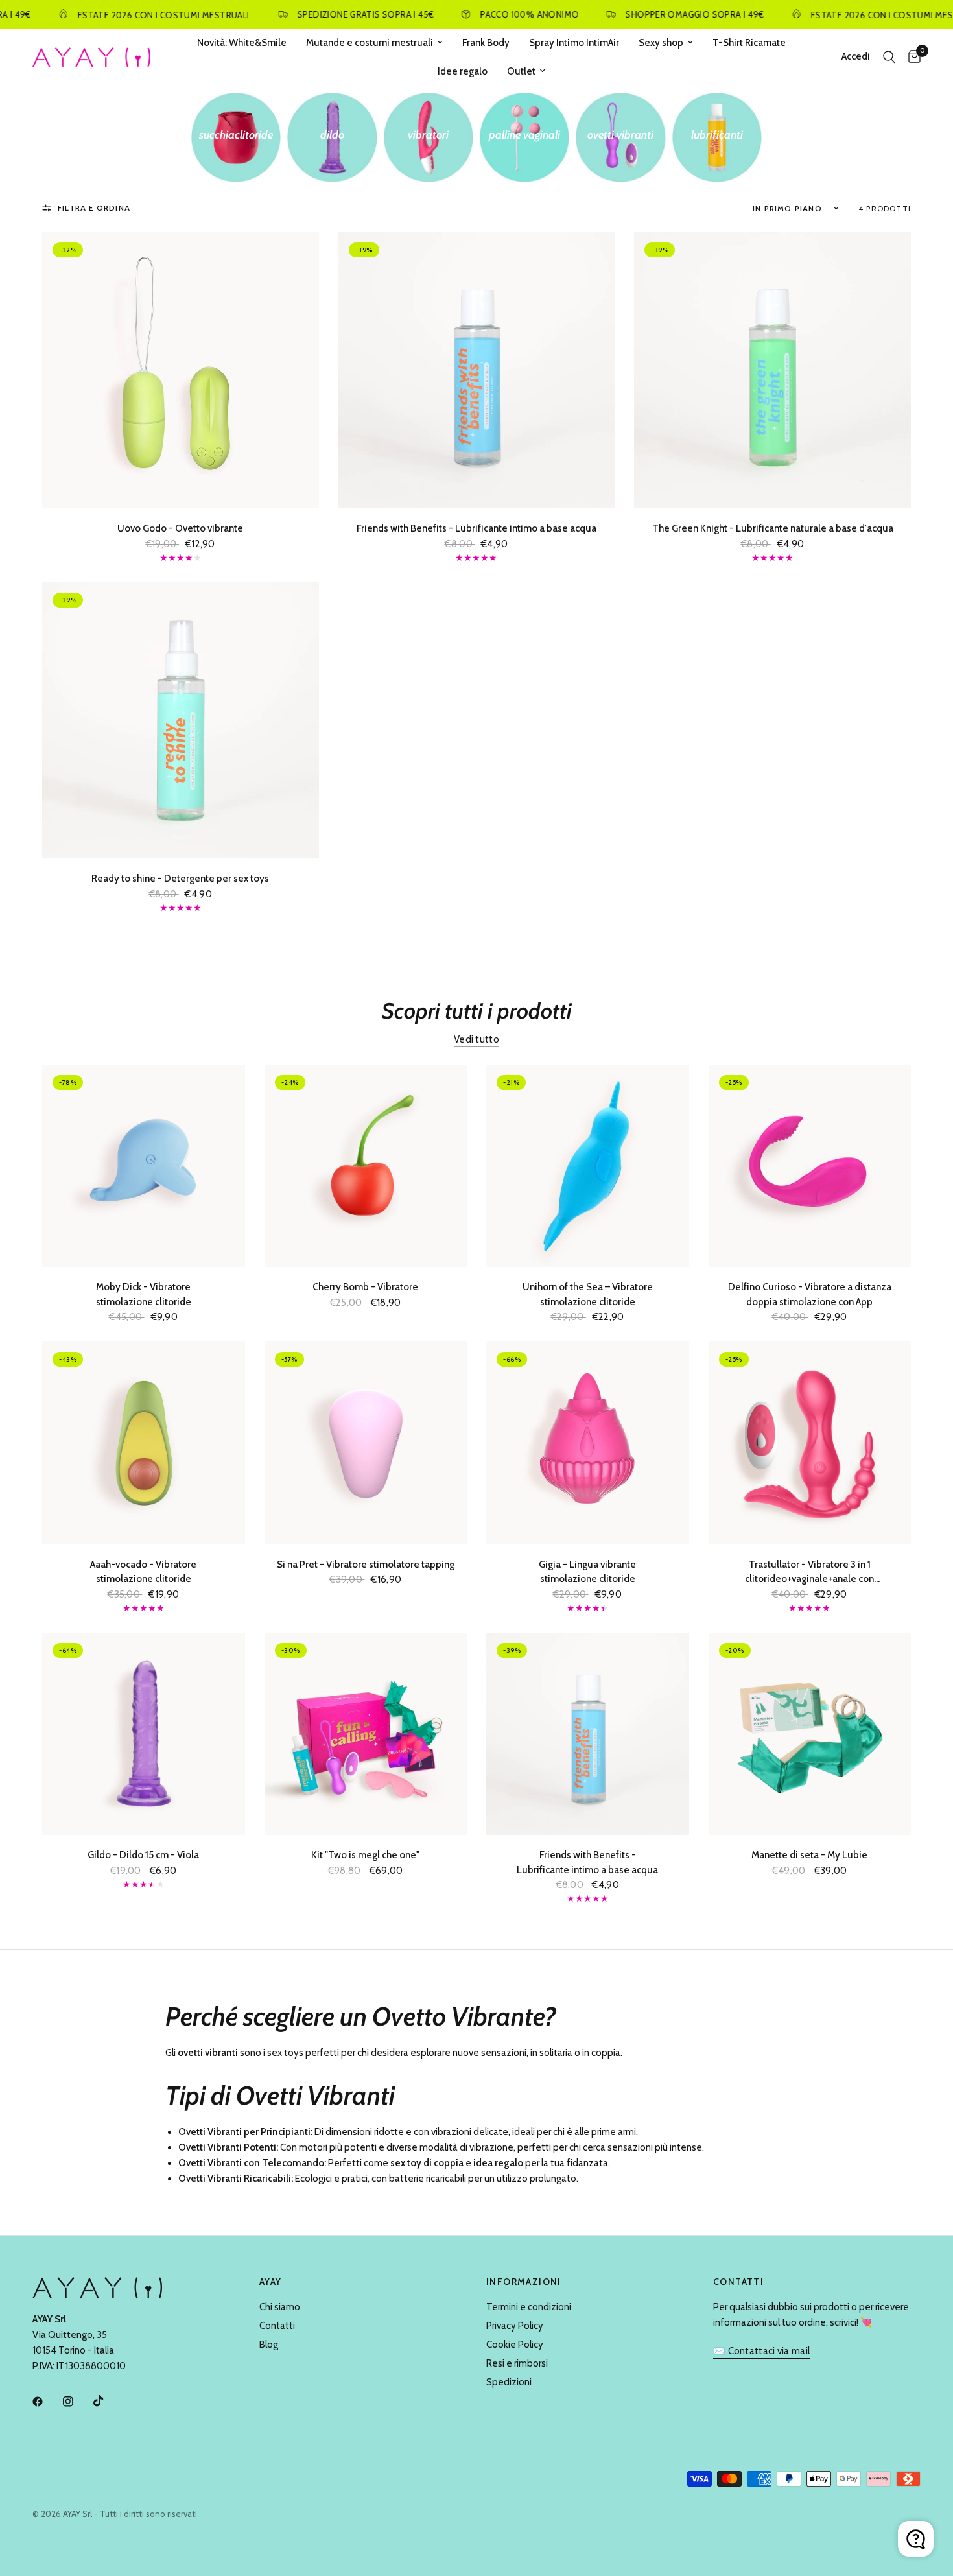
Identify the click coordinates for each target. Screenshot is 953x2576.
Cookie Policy (515, 2345)
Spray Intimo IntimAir (574, 43)
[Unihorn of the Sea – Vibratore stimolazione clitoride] (588, 1166)
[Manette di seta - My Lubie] (810, 1734)
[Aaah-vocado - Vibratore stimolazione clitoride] (144, 1443)
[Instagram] (77, 2402)
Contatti (277, 2326)
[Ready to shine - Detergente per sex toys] (181, 721)
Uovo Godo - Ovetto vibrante (180, 528)
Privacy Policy (515, 2326)
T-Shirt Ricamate (749, 43)
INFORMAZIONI (524, 2282)
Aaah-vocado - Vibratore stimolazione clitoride (143, 1572)
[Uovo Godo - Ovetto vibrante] (181, 371)
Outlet (521, 71)
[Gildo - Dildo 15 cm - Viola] (144, 1734)
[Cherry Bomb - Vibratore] (366, 1166)
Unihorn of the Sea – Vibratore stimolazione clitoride (588, 1294)
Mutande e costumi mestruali (370, 43)
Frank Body (486, 43)
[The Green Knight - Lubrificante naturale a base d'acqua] (772, 371)
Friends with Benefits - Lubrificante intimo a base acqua (476, 528)
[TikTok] (108, 2401)
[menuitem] (242, 43)
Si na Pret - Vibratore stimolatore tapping (366, 1565)
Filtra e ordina (94, 208)
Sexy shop (661, 43)
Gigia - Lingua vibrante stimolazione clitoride (587, 1572)
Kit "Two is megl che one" (365, 1855)
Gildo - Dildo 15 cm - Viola (143, 1855)
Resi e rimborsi (517, 2363)
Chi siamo (280, 2307)
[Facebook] (47, 2402)
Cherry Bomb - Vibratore (365, 1287)
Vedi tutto (476, 1040)
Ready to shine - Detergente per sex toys (180, 879)
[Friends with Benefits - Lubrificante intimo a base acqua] (477, 371)
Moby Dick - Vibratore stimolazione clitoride (144, 1294)
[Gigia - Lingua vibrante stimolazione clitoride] (588, 1443)
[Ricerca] (889, 57)
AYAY (271, 2282)
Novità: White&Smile (242, 43)
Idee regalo (463, 71)
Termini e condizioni (529, 2307)
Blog (269, 2345)
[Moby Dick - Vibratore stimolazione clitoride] (144, 1166)
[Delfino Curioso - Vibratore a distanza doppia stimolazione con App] (810, 1166)
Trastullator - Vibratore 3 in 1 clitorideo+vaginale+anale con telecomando (809, 1573)
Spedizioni (509, 2382)
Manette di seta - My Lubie (809, 1855)
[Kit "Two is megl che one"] (366, 1734)
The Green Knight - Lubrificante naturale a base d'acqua (773, 528)
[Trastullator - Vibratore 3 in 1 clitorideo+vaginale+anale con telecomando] (810, 1443)
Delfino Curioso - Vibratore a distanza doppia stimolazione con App (810, 1294)
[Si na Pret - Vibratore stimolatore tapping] (366, 1443)
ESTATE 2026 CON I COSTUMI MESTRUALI (114, 15)
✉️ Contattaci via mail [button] (761, 2351)
